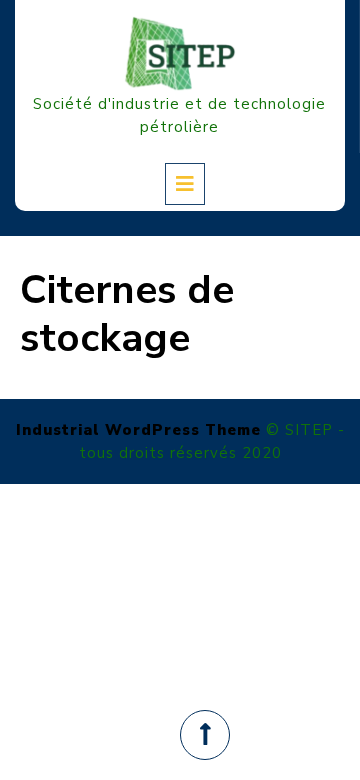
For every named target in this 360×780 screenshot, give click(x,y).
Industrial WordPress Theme (138, 430)
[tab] (185, 184)
